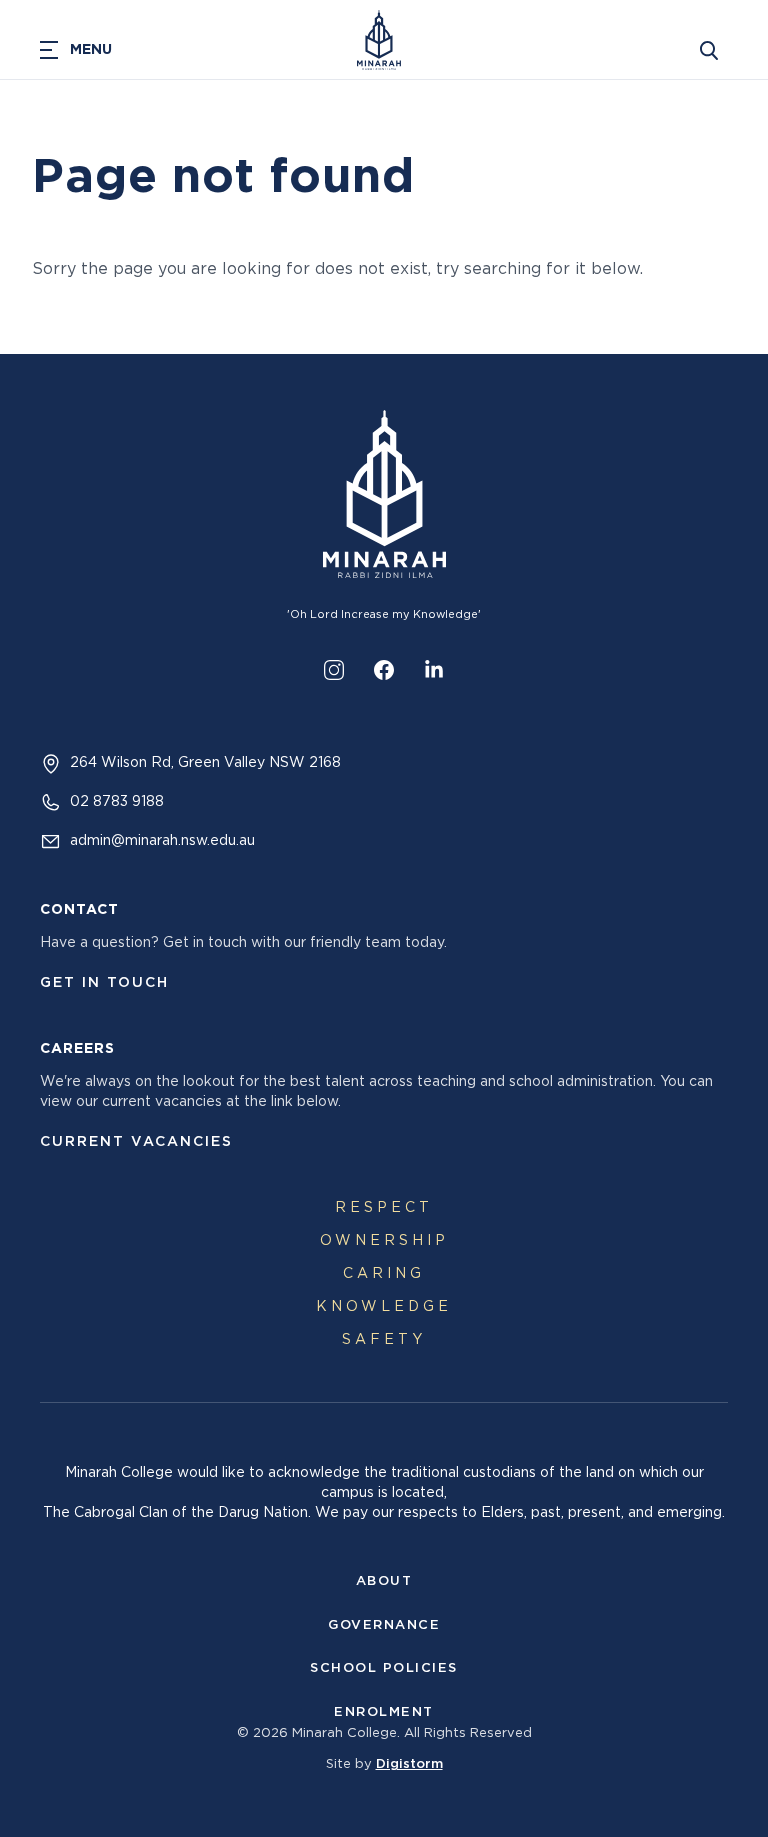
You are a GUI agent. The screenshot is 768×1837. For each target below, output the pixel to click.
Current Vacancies (136, 1142)
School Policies (384, 1668)
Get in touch (104, 983)
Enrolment (384, 1712)
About (384, 1581)
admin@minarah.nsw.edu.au (162, 841)
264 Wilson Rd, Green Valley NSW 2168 (205, 763)
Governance (384, 1625)
